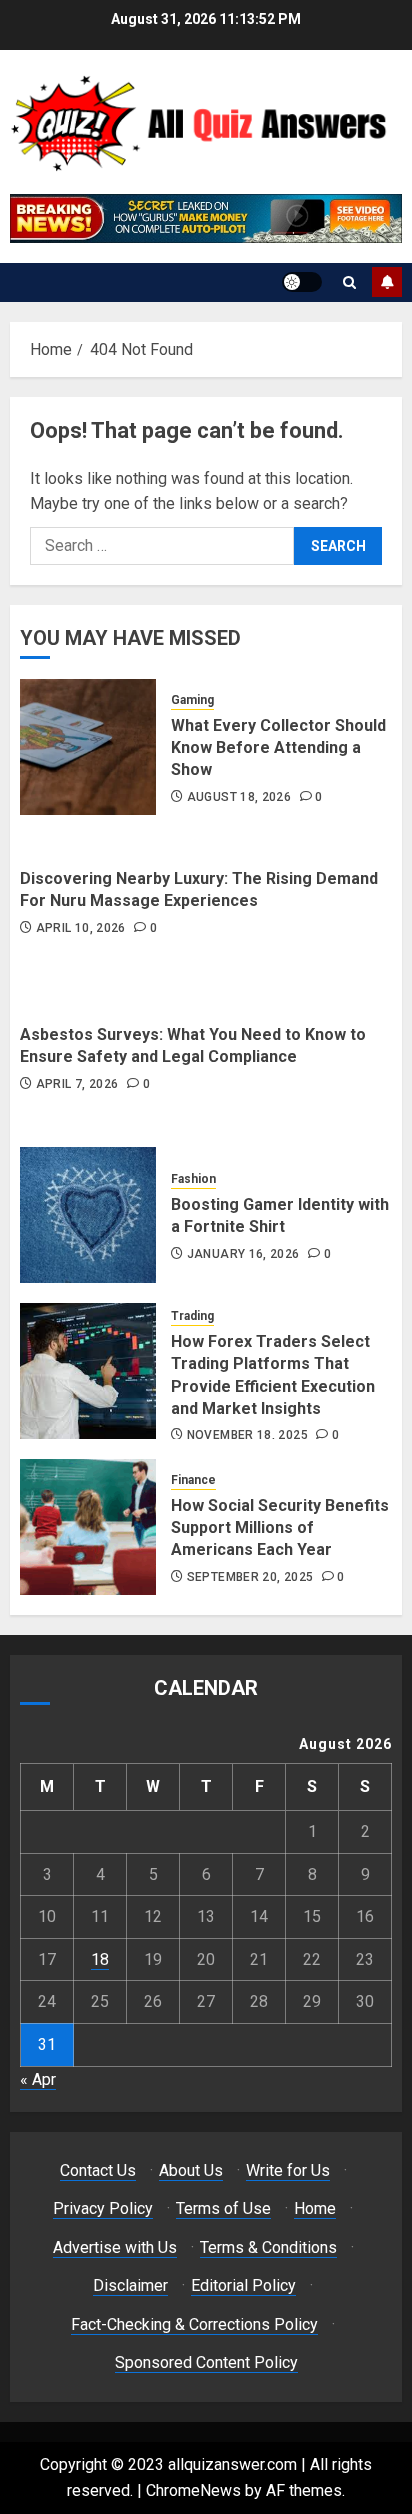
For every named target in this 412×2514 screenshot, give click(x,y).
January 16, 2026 (243, 1254)
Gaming (192, 700)
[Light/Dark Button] (302, 282)
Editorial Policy (243, 2285)
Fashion (193, 1179)
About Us (191, 2170)
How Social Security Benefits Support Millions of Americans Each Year (280, 1528)
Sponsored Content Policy (206, 2362)
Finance (193, 1480)
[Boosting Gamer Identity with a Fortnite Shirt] (88, 1215)
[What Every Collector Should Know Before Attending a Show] (88, 747)
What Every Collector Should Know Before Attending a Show (278, 748)
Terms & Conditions (268, 2247)
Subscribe (387, 282)
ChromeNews (193, 2490)
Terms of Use (223, 2208)
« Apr (38, 2079)
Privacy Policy (103, 2208)
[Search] (349, 282)
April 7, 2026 (77, 1084)
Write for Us (288, 2170)
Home (315, 2208)
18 (100, 1959)
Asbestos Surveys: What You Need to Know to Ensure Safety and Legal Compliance (193, 1045)
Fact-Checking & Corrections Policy (194, 2324)
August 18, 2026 (239, 797)
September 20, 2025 (250, 1577)
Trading (192, 1316)
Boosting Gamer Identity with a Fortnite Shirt (280, 1215)
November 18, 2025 (247, 1435)
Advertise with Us (115, 2247)
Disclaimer (130, 2285)
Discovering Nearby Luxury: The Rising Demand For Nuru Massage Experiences (199, 889)
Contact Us (98, 2170)
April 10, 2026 (81, 928)
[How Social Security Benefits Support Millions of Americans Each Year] (88, 1527)
